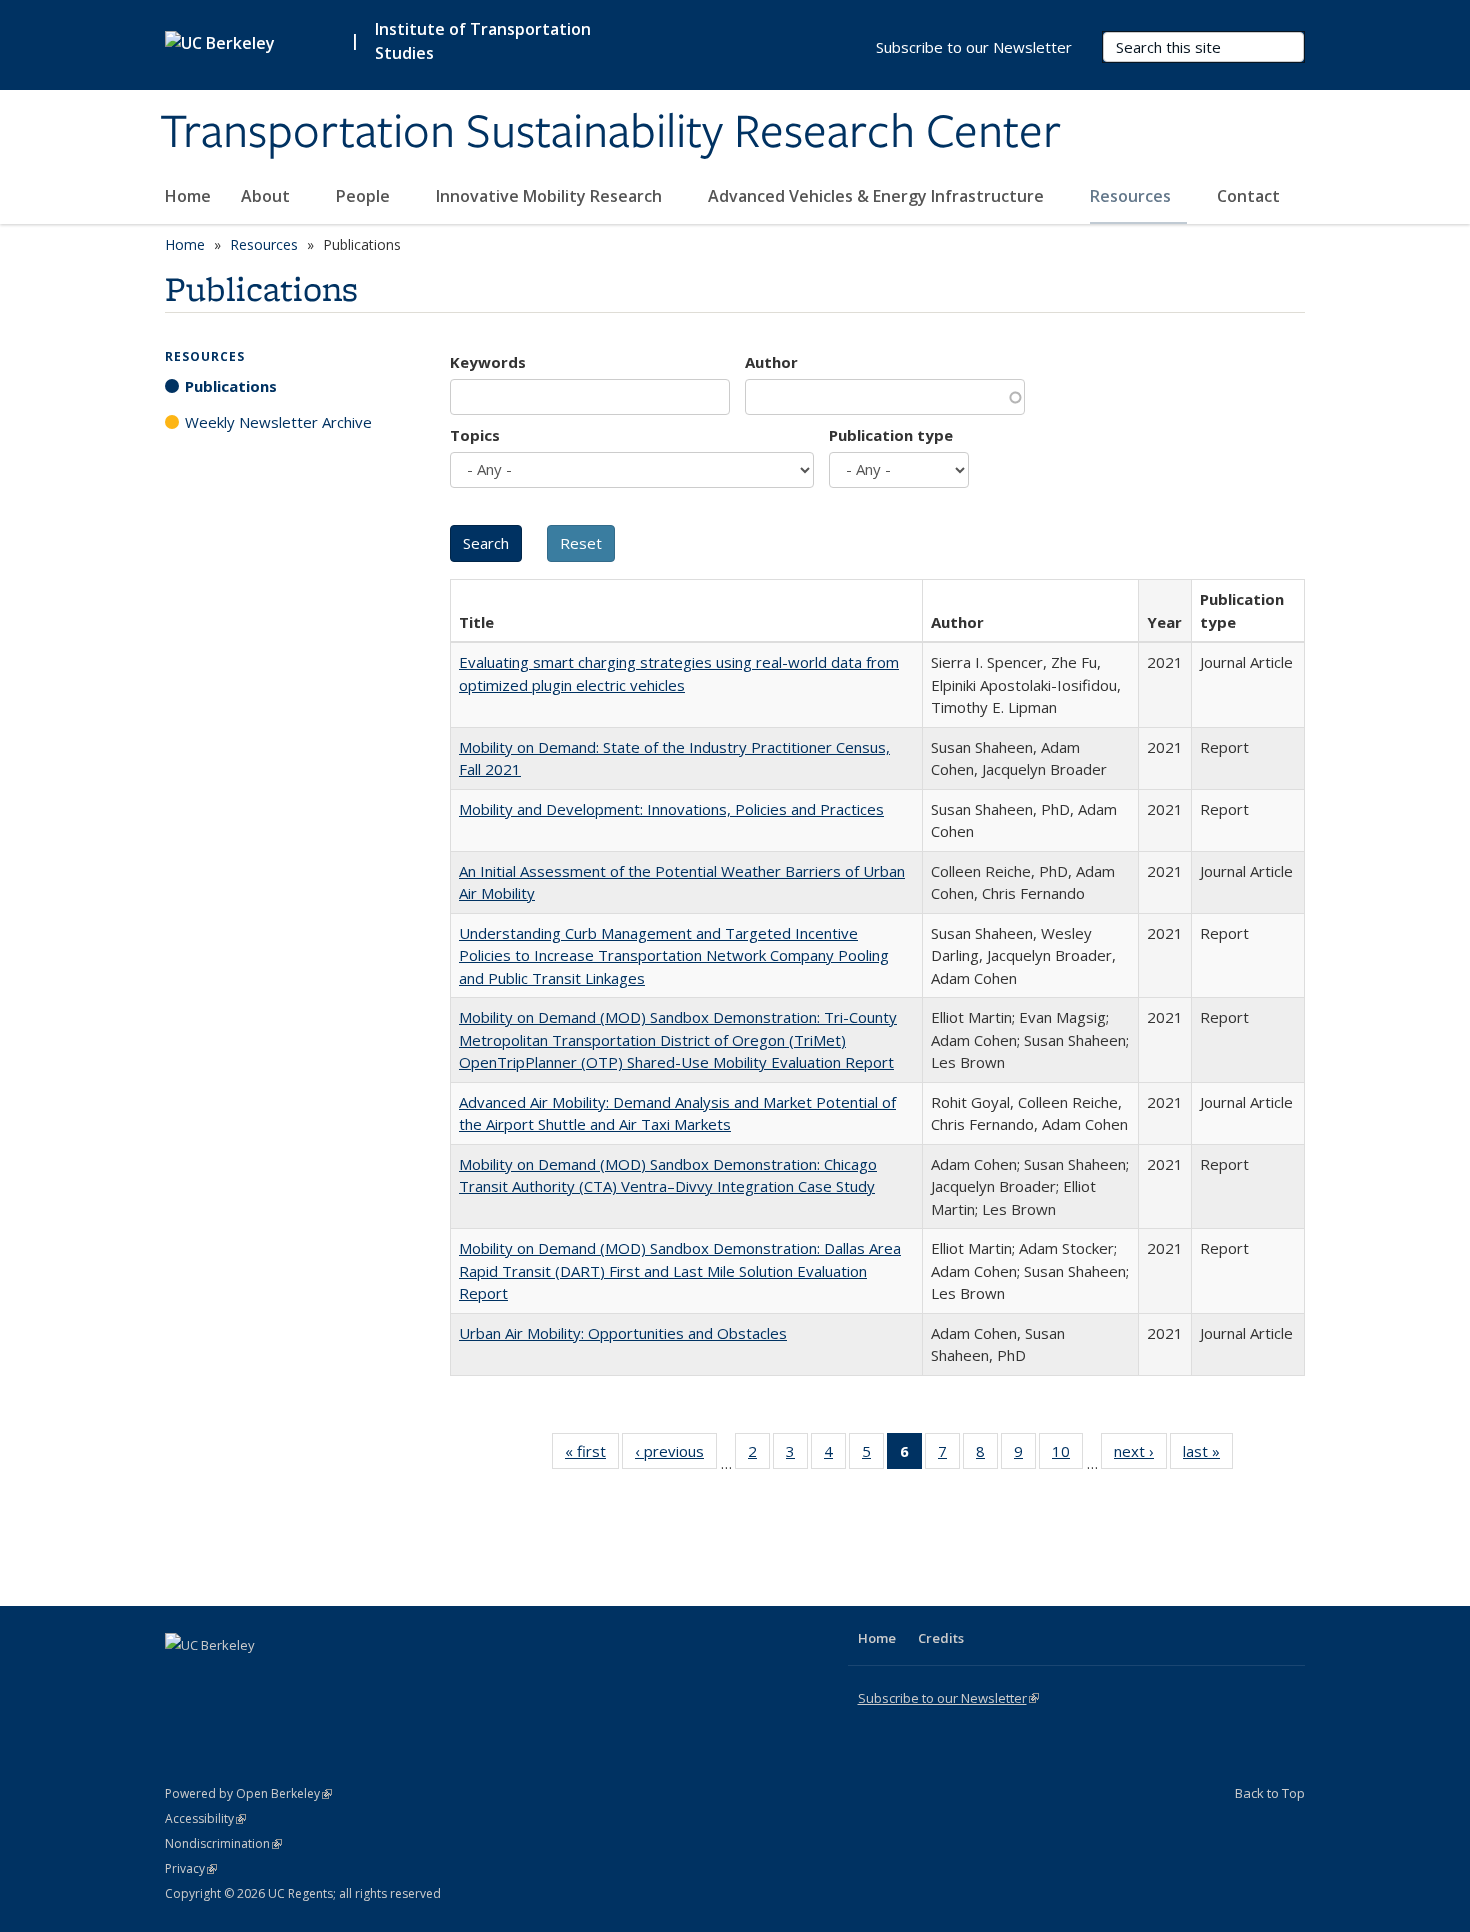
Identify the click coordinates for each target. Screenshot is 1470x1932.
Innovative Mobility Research (551, 196)
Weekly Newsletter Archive (278, 422)
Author (771, 362)
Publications (231, 386)
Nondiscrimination (223, 1843)
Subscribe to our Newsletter (974, 47)
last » (1208, 1455)
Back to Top (1270, 1793)
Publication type (891, 435)
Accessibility (205, 1818)
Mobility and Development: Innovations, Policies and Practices (671, 809)
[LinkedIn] (222, 1679)
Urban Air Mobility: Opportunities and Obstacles (623, 1333)
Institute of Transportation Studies (483, 41)
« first (592, 1455)
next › (1140, 1455)
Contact (1248, 196)
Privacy (191, 1868)
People (365, 196)
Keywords (488, 362)
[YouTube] (261, 1679)
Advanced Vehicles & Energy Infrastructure (878, 196)
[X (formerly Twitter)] (183, 1679)
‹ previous (676, 1455)
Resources (1132, 196)
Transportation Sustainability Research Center (610, 133)
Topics (475, 435)
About (267, 196)
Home (188, 196)
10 (1067, 1455)
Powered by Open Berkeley (248, 1793)
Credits (941, 1638)
